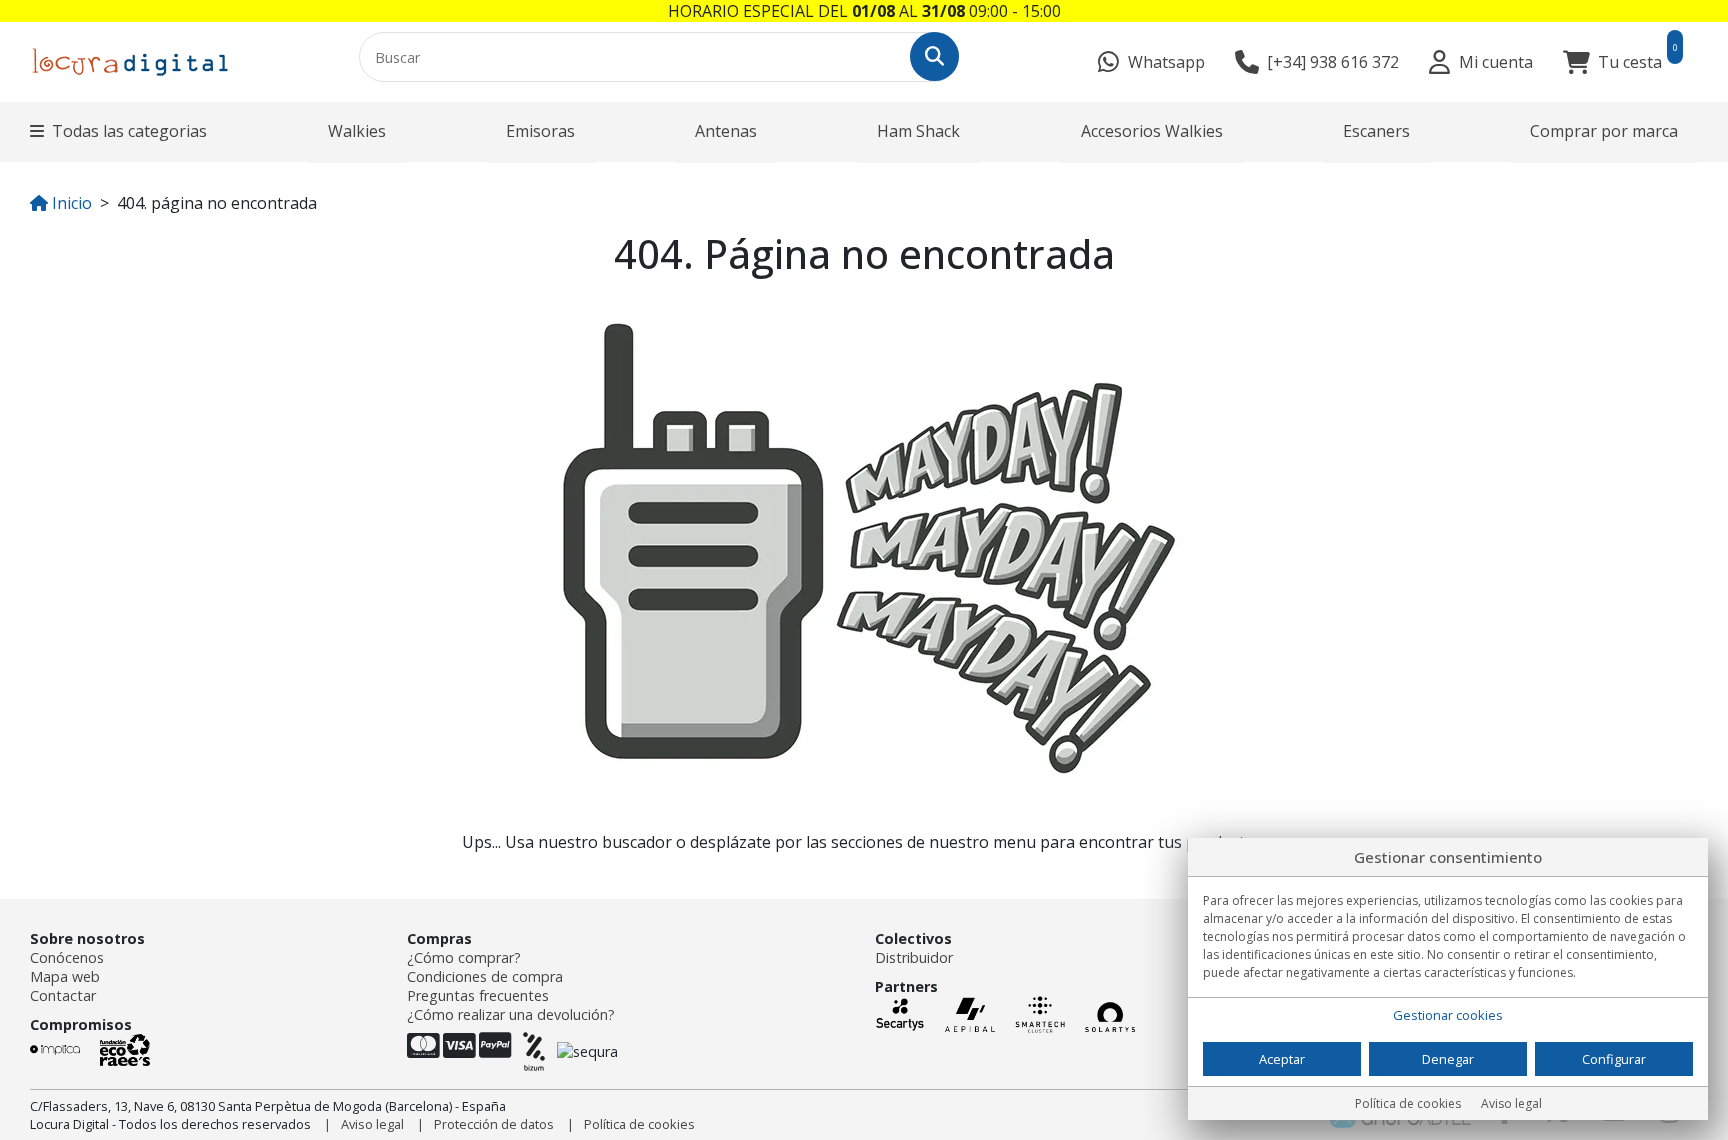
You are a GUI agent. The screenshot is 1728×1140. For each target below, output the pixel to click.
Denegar (1448, 1059)
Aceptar (1282, 1059)
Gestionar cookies (1448, 1015)
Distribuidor (914, 957)
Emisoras (540, 131)
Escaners (1376, 131)
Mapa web (65, 976)
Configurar (1614, 1059)
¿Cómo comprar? (464, 957)
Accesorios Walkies (1152, 131)
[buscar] (934, 56)
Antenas (726, 131)
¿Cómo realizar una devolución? (511, 1014)
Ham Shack (918, 131)
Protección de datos (494, 1124)
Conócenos (67, 957)
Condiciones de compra (485, 976)
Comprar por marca (1604, 131)
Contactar (63, 995)
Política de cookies (639, 1124)
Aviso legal (372, 1124)
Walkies (357, 131)
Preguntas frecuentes (478, 995)
